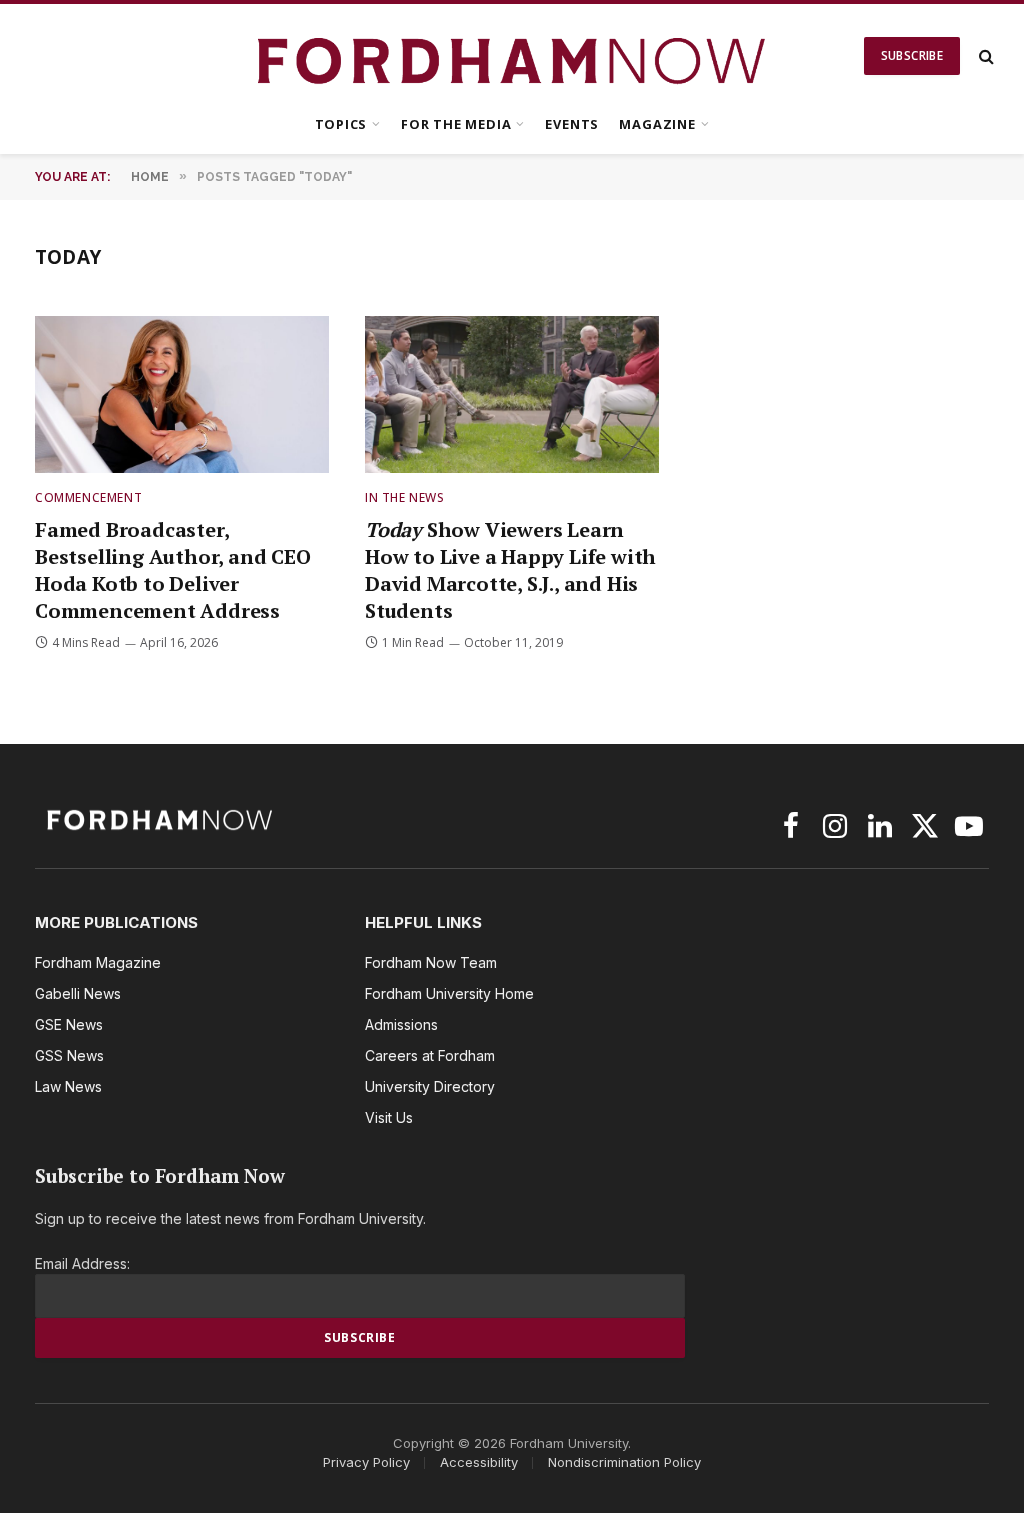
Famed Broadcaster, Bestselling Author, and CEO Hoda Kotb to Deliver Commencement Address (173, 570)
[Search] (984, 56)
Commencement (88, 497)
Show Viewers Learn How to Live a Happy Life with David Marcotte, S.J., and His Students (510, 570)
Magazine (657, 124)
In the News (405, 497)
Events (572, 124)
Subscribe (912, 55)
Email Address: (82, 1263)
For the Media (456, 124)
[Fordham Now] (512, 56)
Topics (341, 124)
